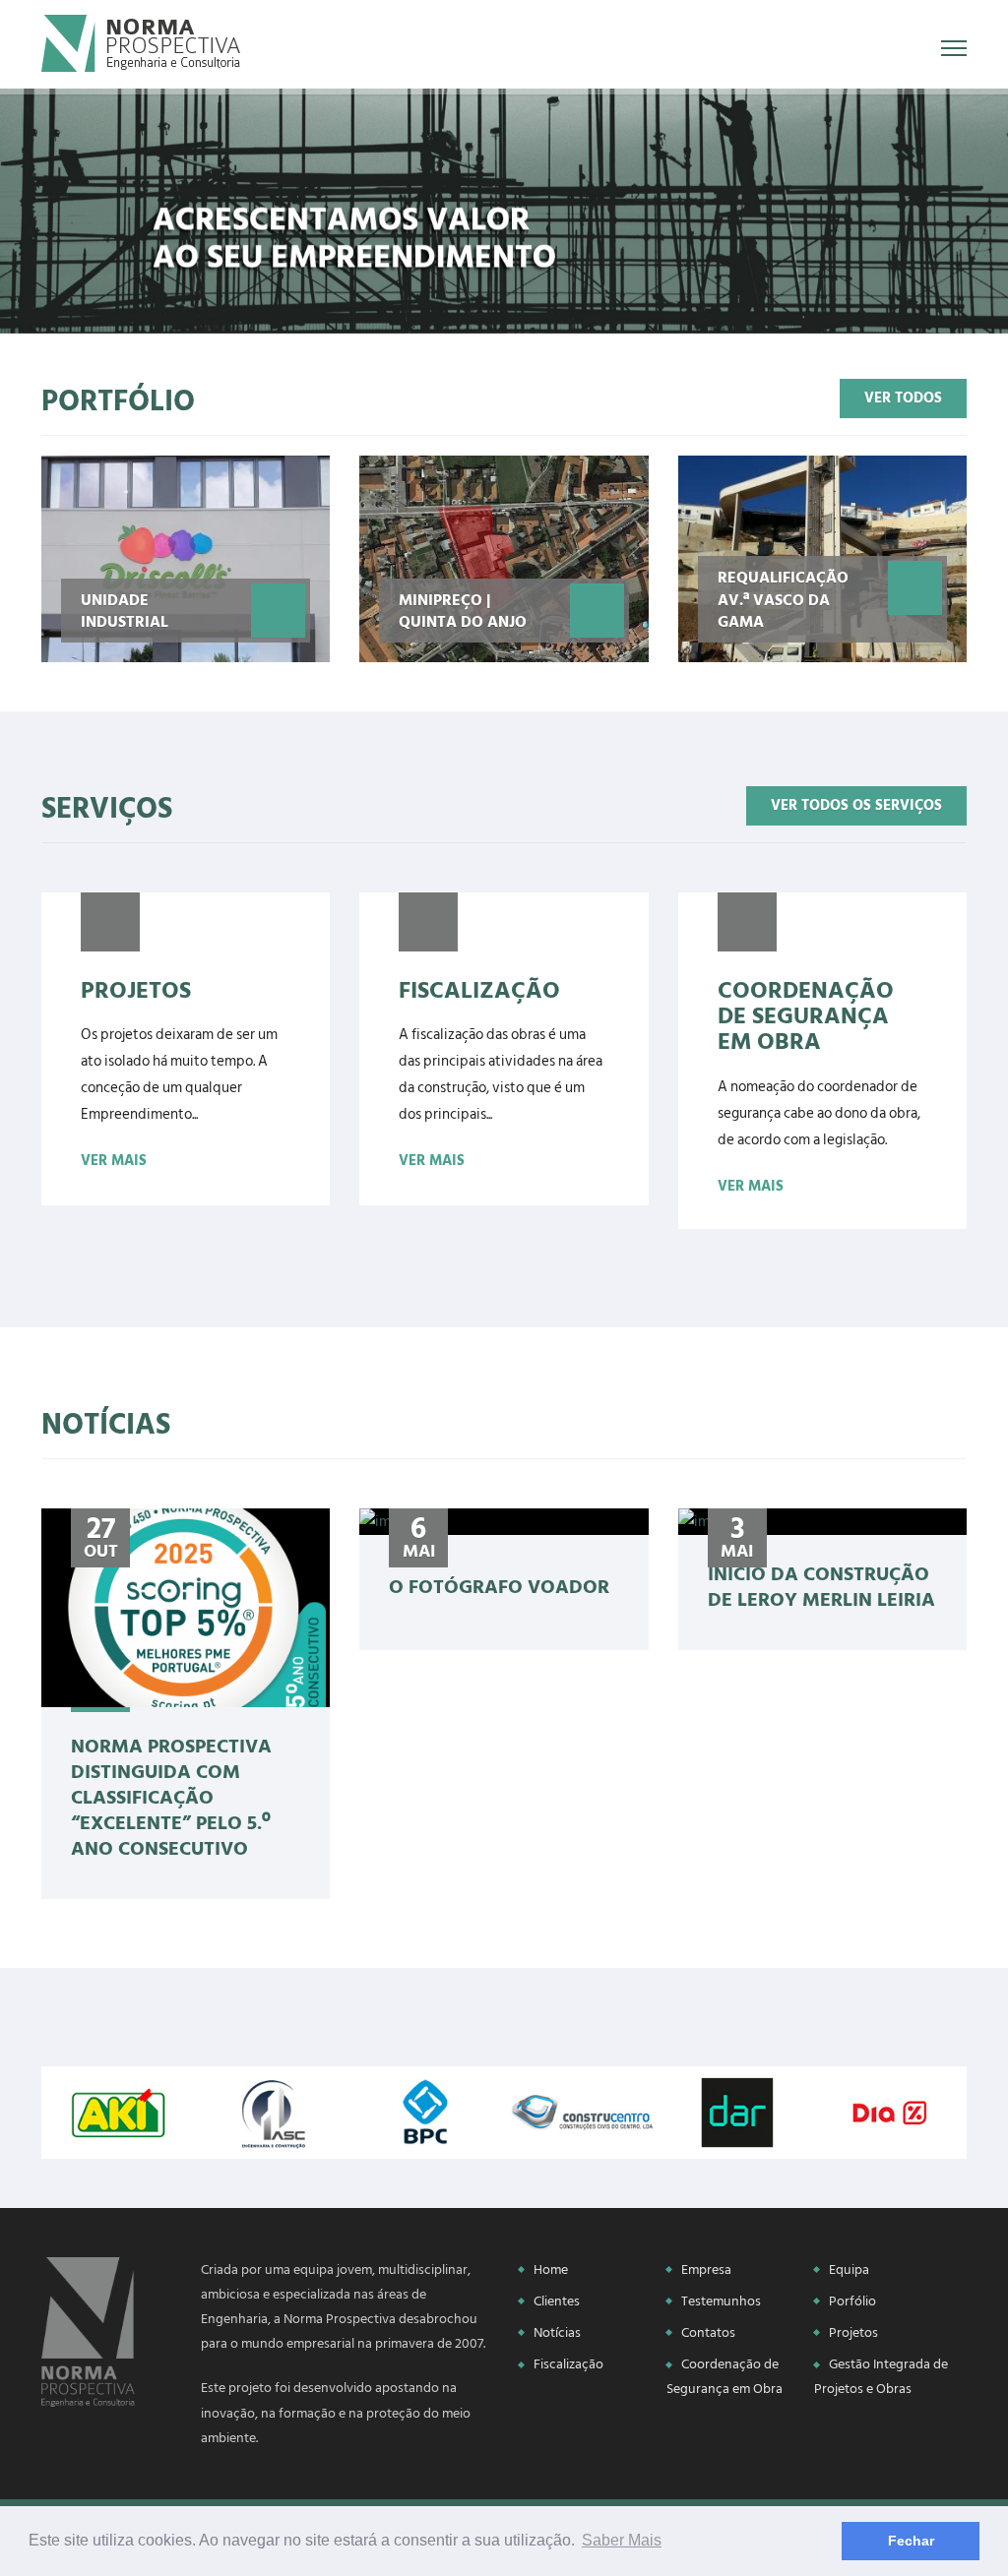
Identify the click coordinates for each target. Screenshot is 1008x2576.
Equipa (849, 2269)
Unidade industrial (125, 610)
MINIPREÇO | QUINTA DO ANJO (463, 610)
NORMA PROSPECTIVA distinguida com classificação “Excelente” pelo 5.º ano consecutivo (171, 1796)
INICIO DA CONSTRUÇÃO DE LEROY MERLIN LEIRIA (821, 1585)
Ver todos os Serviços (856, 805)
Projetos (853, 2332)
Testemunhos (721, 2301)
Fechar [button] (911, 2541)
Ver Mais (114, 1161)
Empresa (706, 2269)
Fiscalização (568, 2364)
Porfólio (852, 2301)
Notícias (557, 2332)
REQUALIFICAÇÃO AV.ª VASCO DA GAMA (783, 599)
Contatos (708, 2332)
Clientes (557, 2301)
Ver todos (903, 398)
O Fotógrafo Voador (499, 1585)
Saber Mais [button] (622, 2540)
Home (551, 2269)
